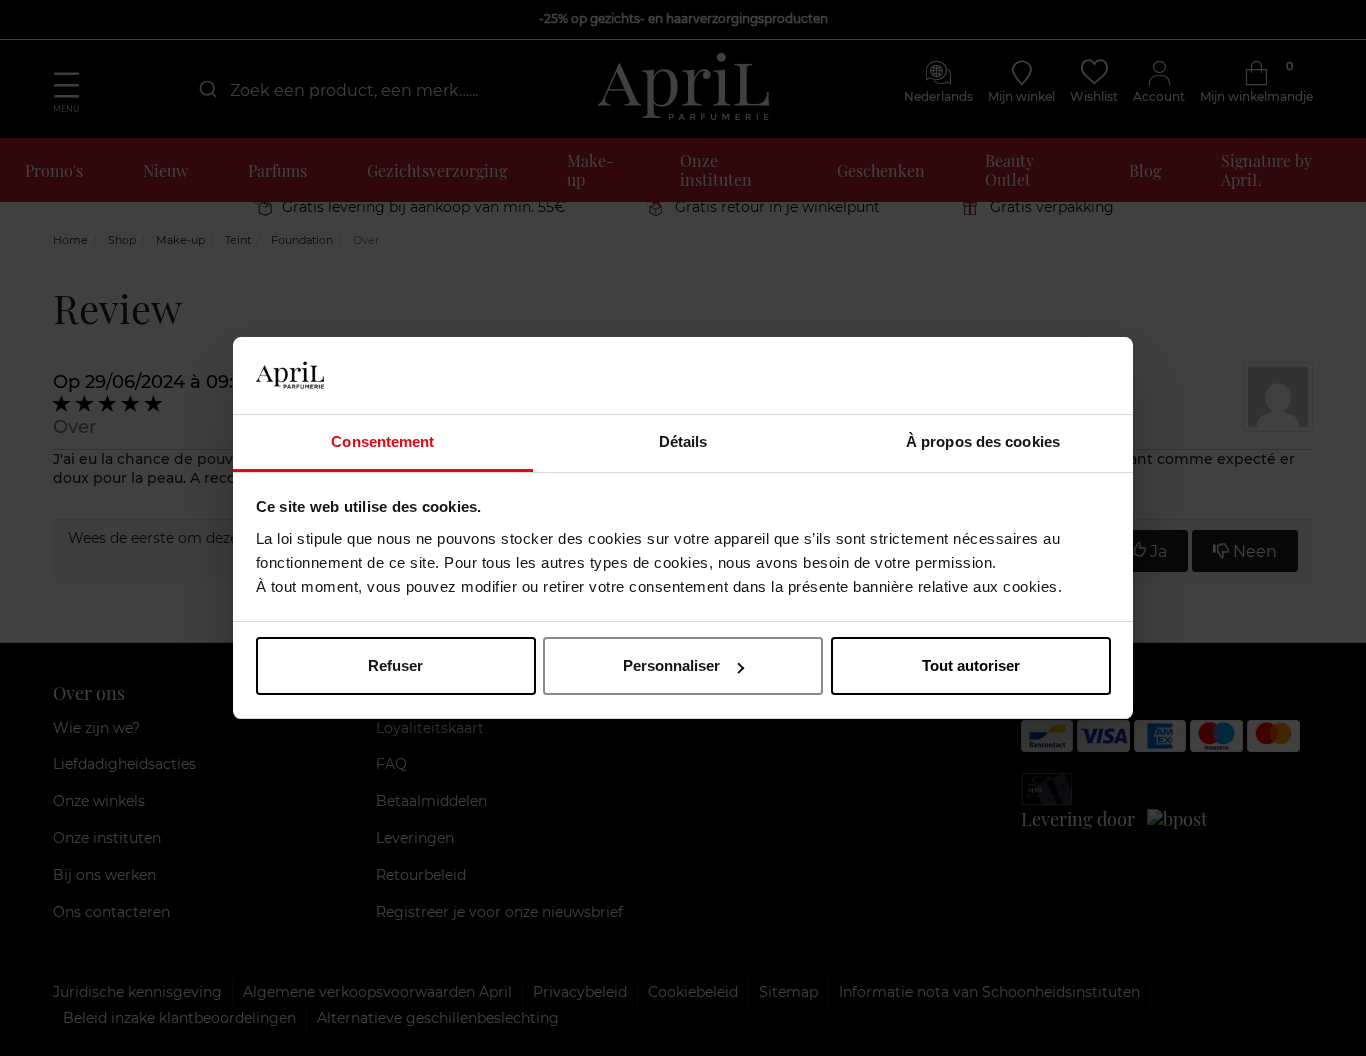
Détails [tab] (683, 441)
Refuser (395, 665)
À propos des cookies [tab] (983, 441)
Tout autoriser (971, 665)
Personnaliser (671, 665)
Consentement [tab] (382, 441)
